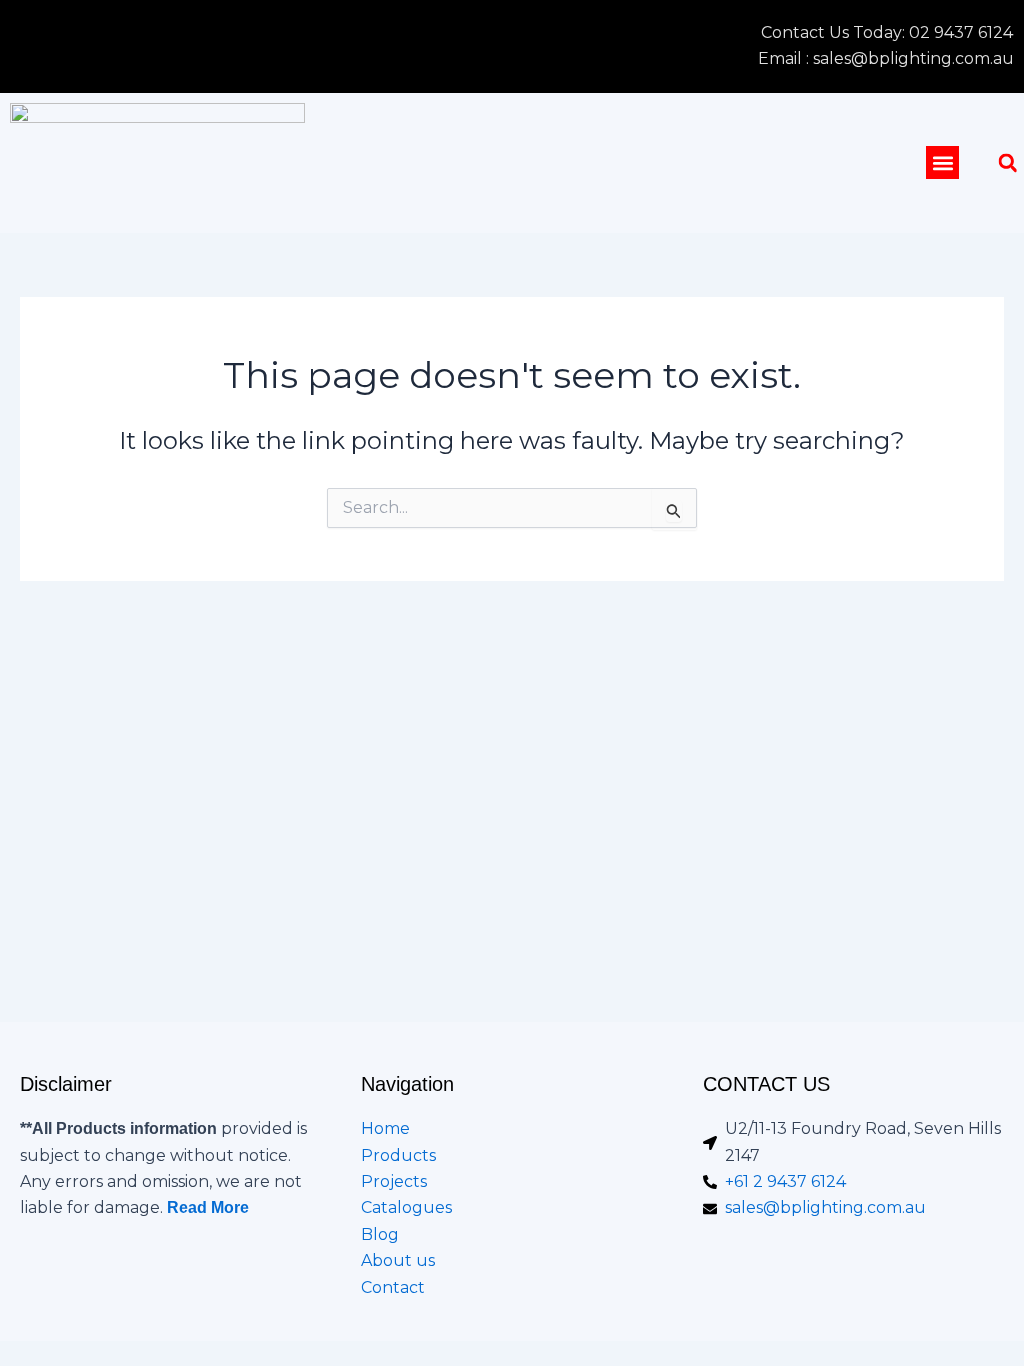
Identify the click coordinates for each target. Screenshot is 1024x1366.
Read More (208, 1207)
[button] (942, 162)
